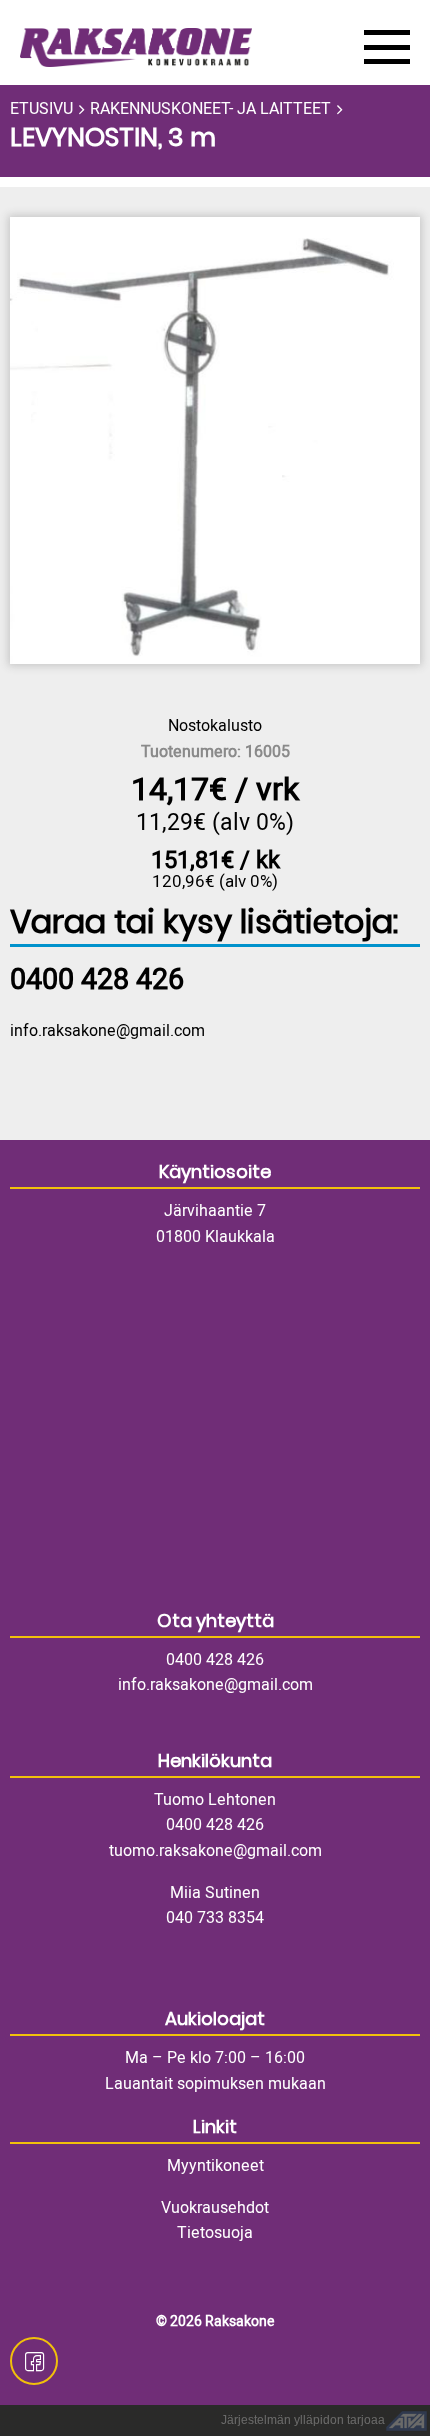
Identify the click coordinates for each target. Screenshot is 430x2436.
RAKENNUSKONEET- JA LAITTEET (210, 109)
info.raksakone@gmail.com (107, 1031)
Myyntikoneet (215, 2166)
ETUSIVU (41, 109)
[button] (215, 441)
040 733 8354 (215, 1918)
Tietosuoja (215, 2233)
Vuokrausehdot (215, 2208)
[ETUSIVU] (177, 47)
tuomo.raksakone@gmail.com (215, 1851)
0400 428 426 (215, 1660)
